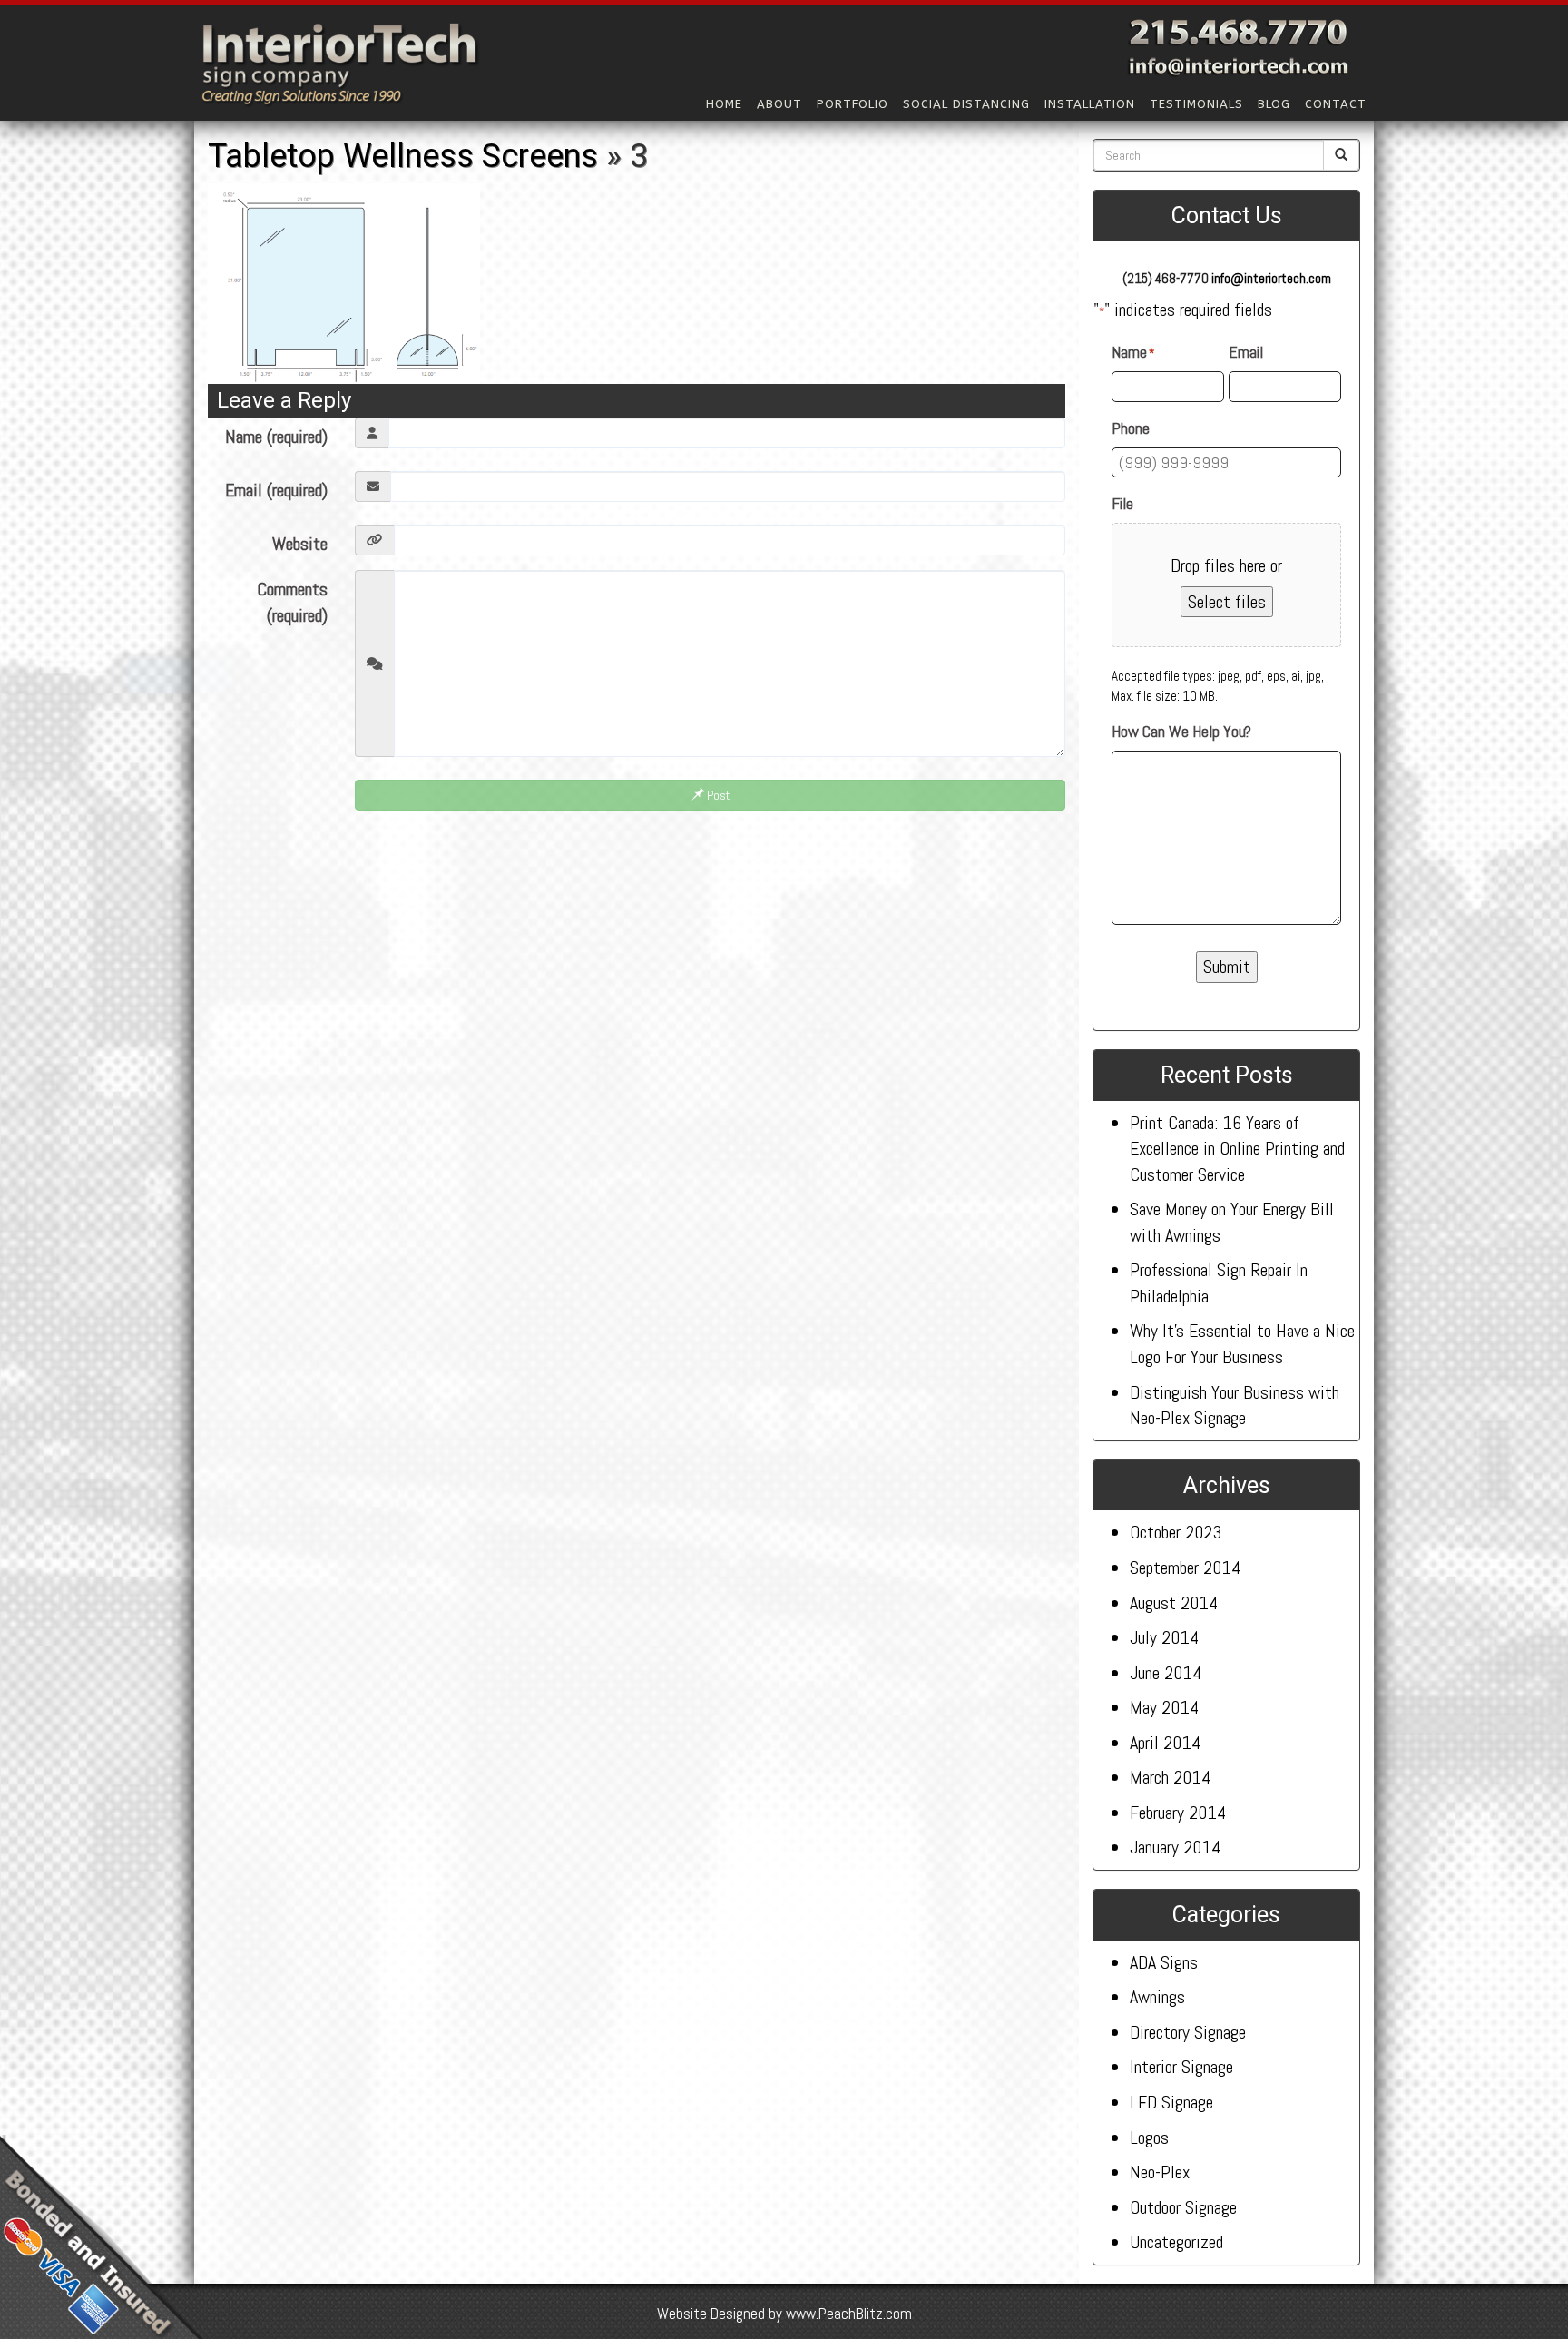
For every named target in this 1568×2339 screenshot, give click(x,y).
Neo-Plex (1160, 2172)
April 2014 (1165, 1743)
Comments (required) (292, 602)
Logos (1149, 2138)
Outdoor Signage (1183, 2207)
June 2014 (1166, 1673)
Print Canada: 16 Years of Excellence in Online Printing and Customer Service (1237, 1149)
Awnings (1157, 1997)
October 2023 (1176, 1532)
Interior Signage (1181, 2067)
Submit (1227, 967)
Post (717, 795)
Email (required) (276, 490)
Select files (1227, 602)
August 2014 (1174, 1603)
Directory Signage (1188, 2032)
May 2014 (1164, 1707)
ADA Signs (1164, 1962)
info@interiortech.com (1271, 278)
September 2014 (1185, 1568)
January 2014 (1175, 1847)
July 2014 (1164, 1637)
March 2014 (1170, 1777)
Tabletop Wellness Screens (403, 156)
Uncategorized (1176, 2242)
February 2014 (1178, 1813)
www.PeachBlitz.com (849, 2314)
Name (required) (276, 437)
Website (300, 544)
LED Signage (1171, 2102)
